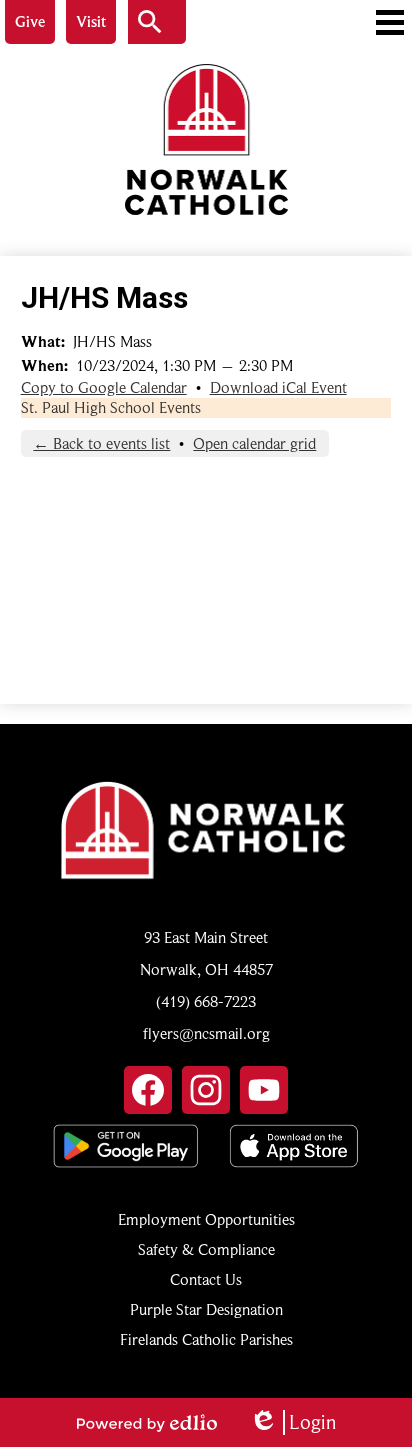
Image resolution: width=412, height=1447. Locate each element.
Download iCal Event (278, 388)
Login (292, 1422)
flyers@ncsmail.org (206, 1034)
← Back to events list (101, 444)
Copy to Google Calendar (104, 388)
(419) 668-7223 (206, 1002)
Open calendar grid (254, 444)
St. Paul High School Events (111, 408)
